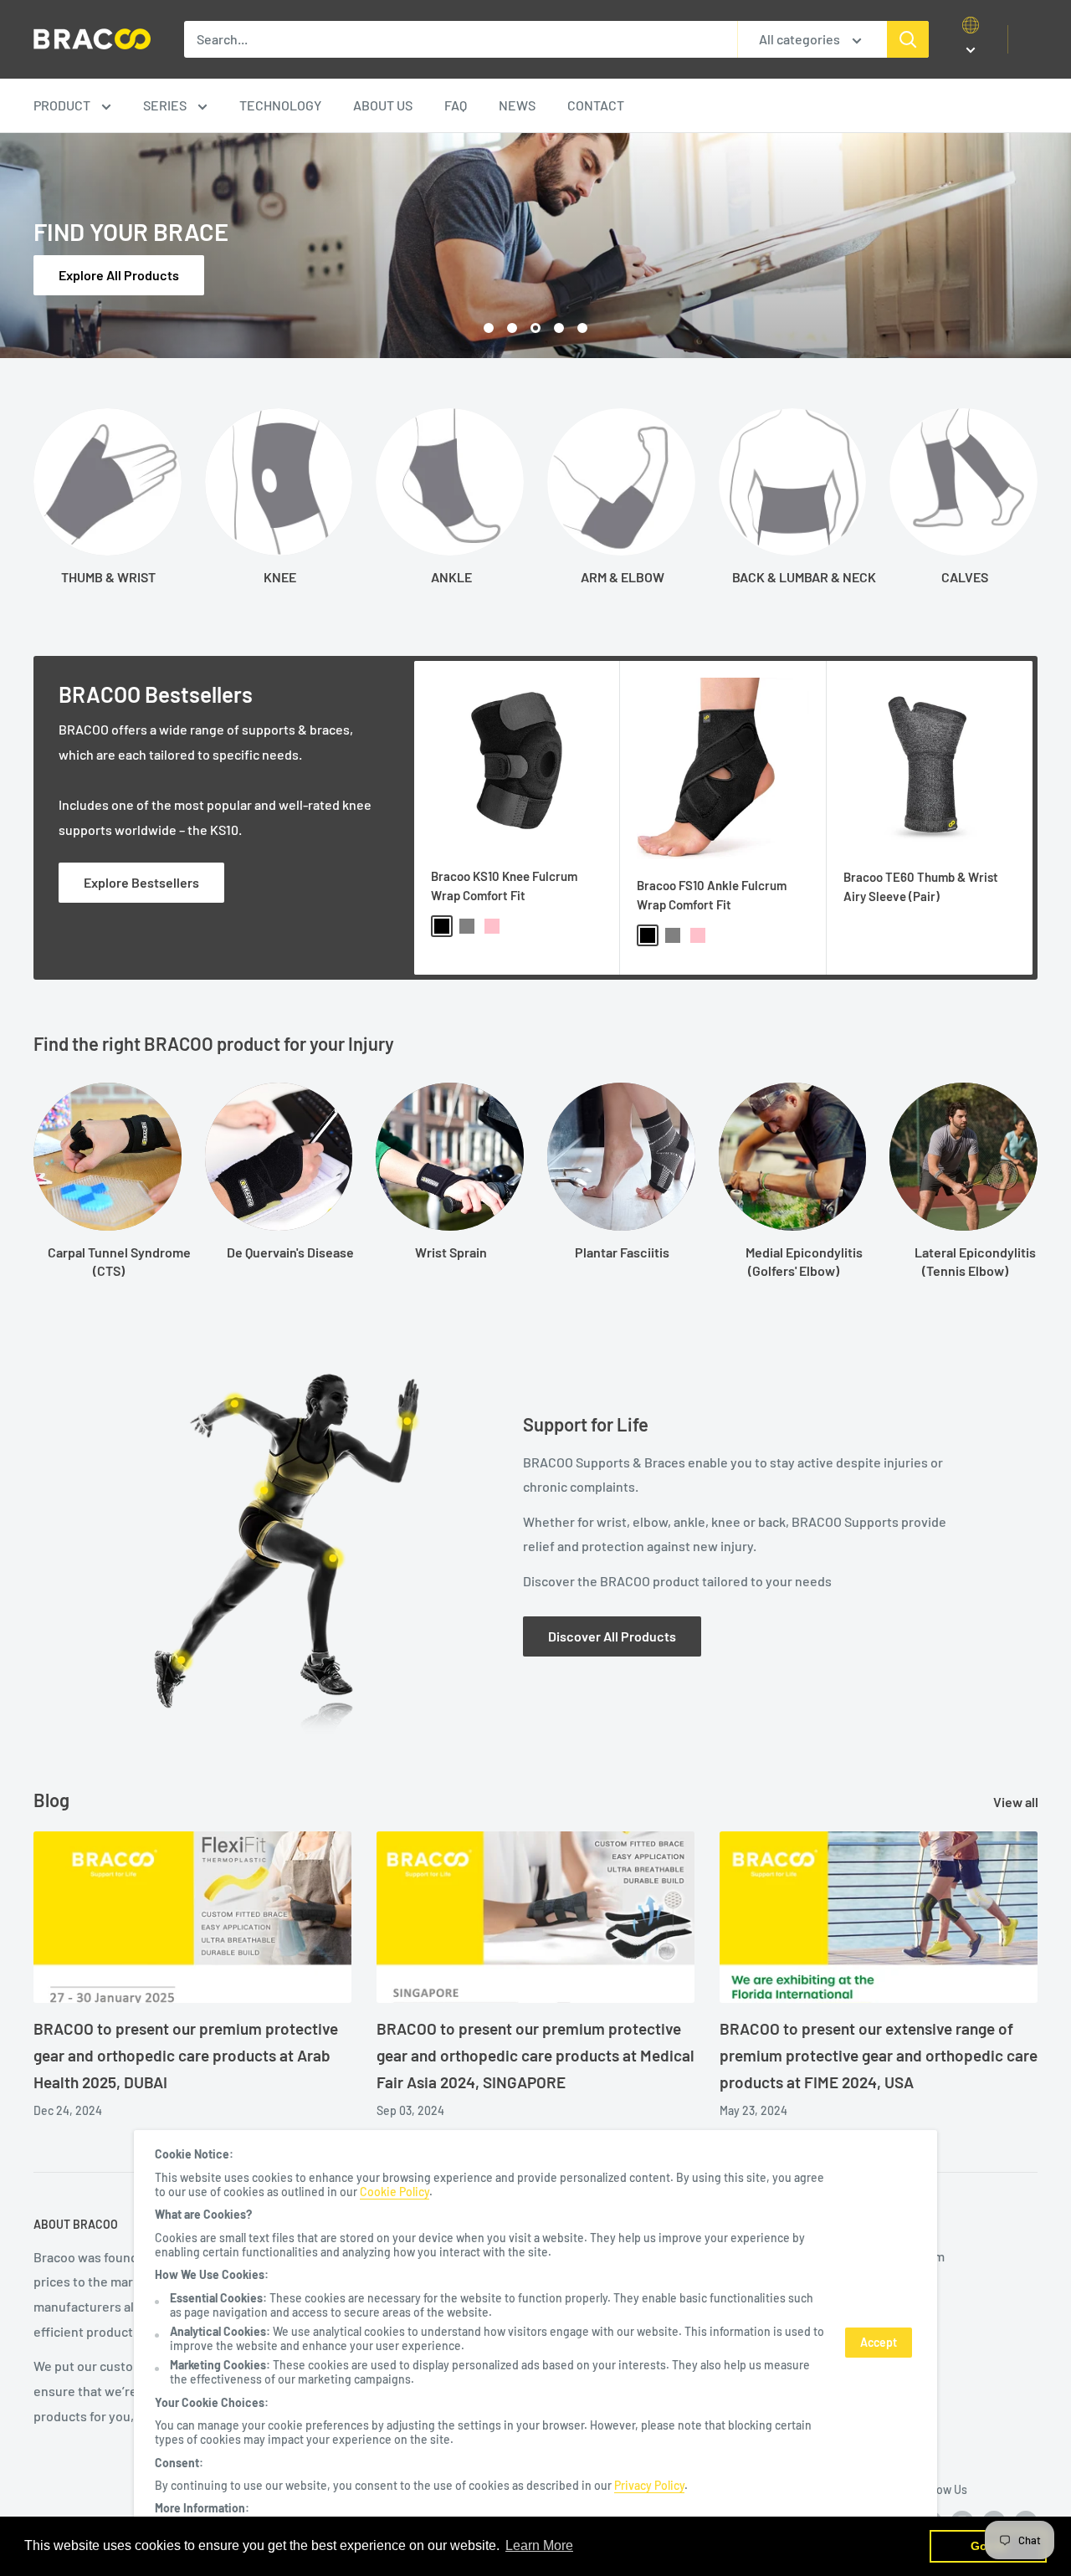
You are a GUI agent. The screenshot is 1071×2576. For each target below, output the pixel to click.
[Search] (908, 39)
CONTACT (596, 105)
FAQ (456, 105)
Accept (879, 2342)
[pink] (492, 926)
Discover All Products (612, 1636)
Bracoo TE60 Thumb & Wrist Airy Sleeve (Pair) (921, 886)
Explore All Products (119, 275)
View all (1017, 1802)
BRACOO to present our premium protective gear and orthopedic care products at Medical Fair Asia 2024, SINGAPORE (535, 2056)
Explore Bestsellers (141, 882)
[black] (442, 926)
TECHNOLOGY (280, 105)
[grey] (467, 926)
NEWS (517, 105)
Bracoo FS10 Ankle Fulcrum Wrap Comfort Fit (712, 895)
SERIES (166, 105)
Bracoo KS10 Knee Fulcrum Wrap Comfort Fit (504, 886)
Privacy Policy (649, 2485)
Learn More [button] (539, 2545)
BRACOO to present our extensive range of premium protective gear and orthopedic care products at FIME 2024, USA (879, 2056)
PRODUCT (63, 105)
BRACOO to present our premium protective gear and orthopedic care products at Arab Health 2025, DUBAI (186, 2056)
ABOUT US (383, 105)
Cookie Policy (395, 2192)
